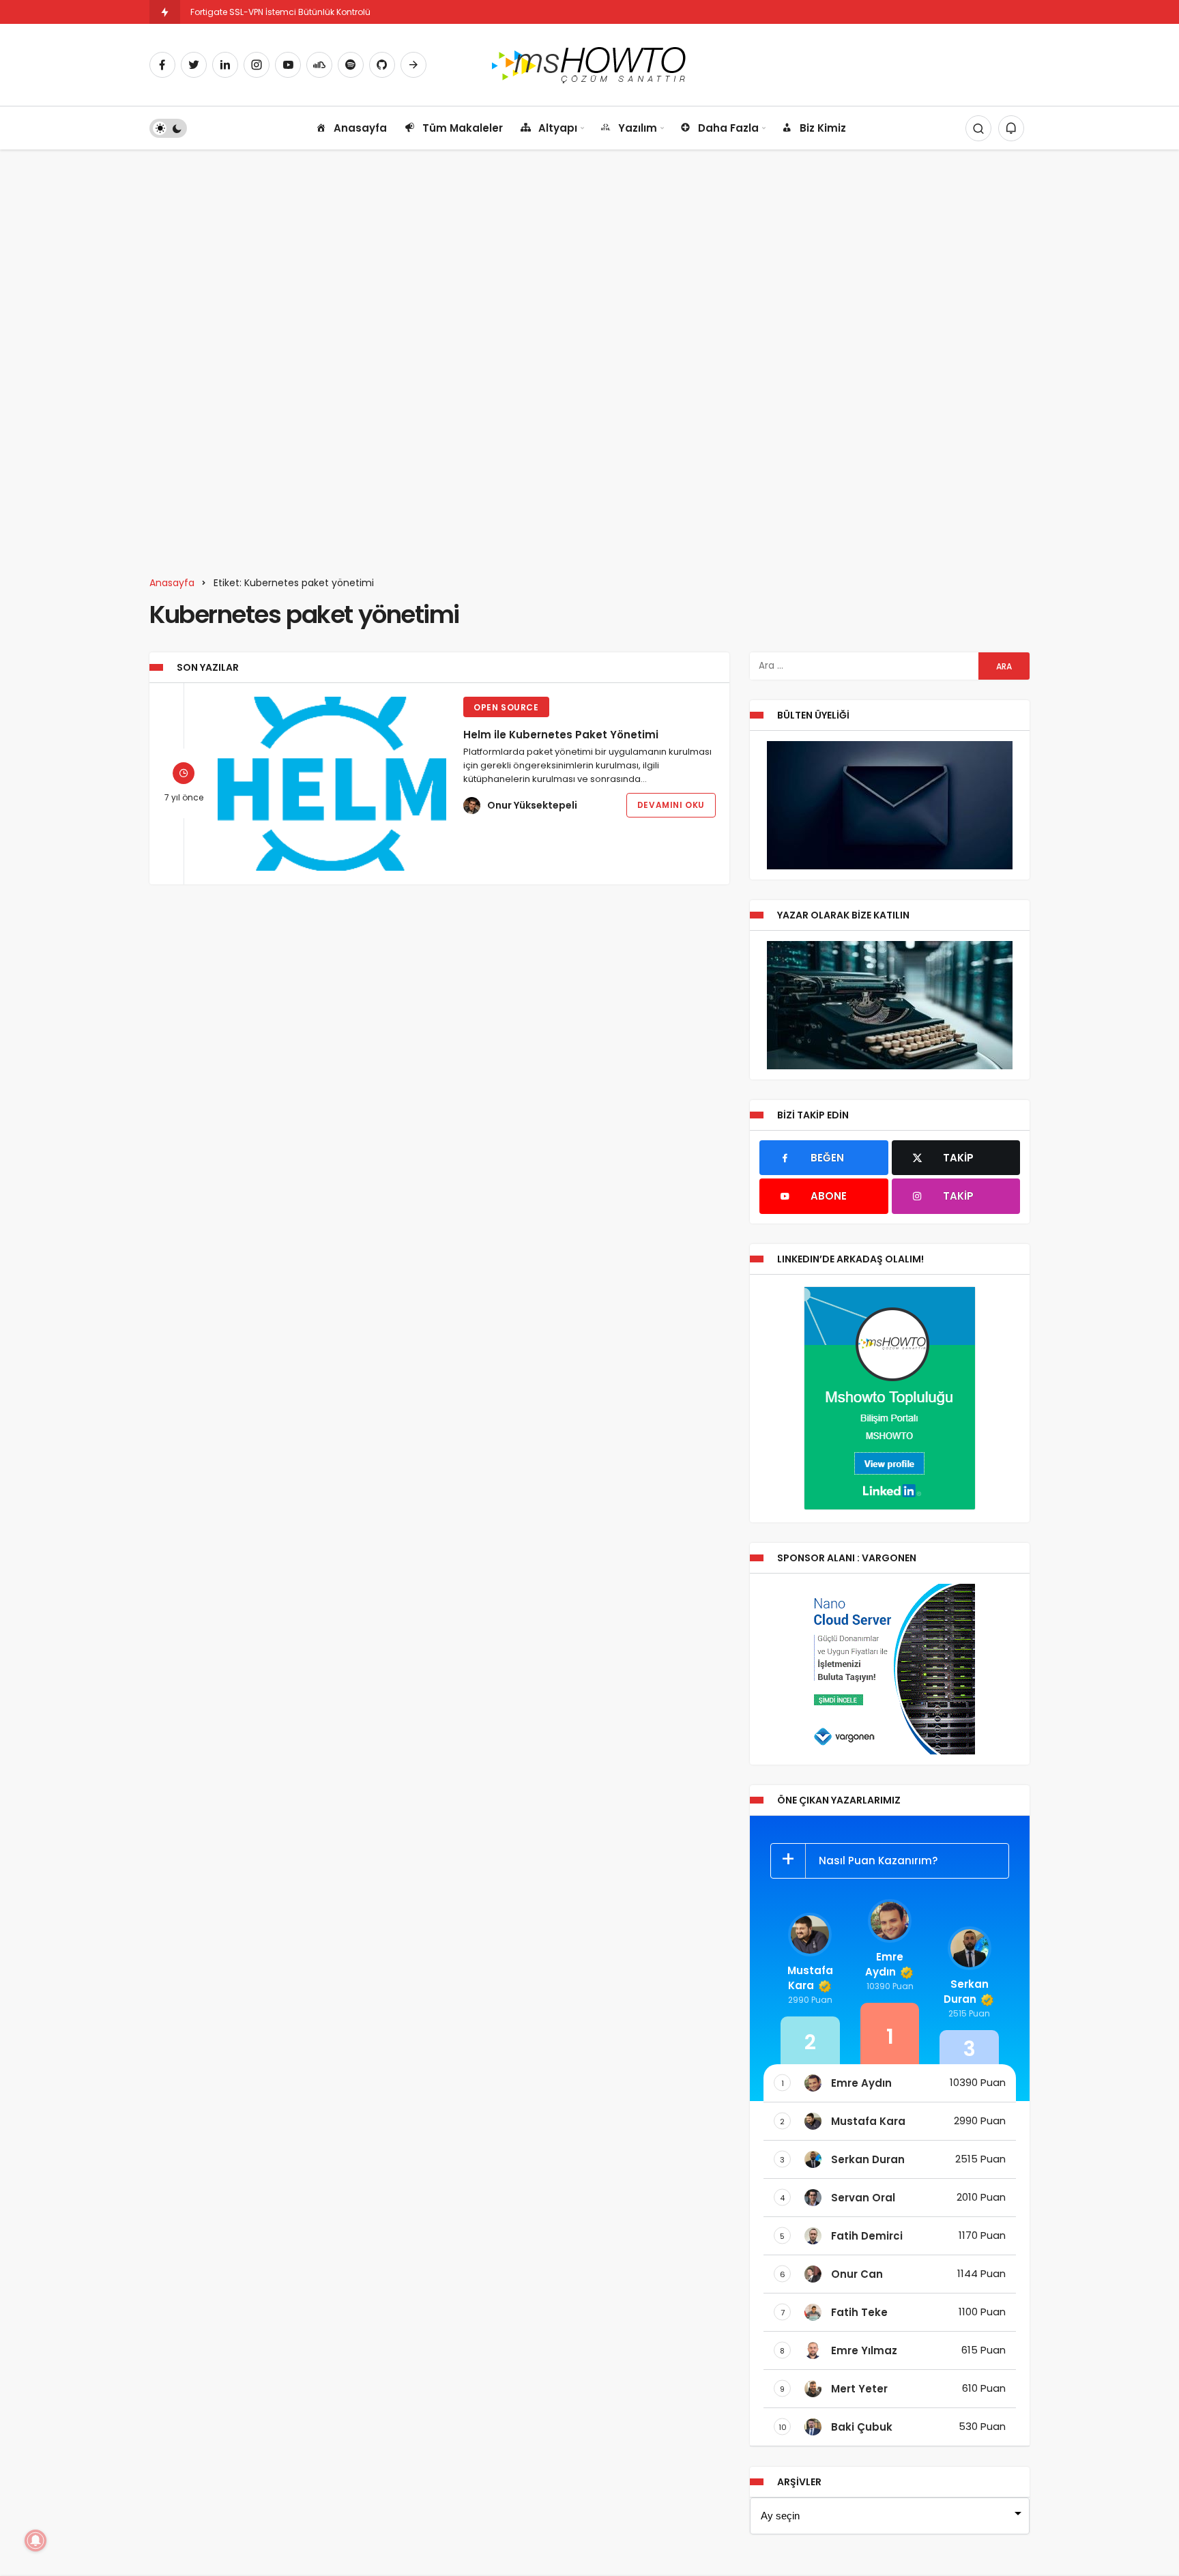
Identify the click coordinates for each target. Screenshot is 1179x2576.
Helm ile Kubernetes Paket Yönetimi (561, 735)
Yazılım (638, 128)
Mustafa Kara (810, 1978)
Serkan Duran (966, 1992)
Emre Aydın (884, 1964)
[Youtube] (288, 65)
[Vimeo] (413, 65)
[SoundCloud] (319, 65)
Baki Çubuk (862, 2427)
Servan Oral (863, 2198)
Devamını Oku (671, 805)
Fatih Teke (859, 2312)
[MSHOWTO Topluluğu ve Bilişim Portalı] (590, 64)
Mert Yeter (859, 2389)
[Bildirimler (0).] (1011, 128)
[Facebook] (162, 65)
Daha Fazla (728, 128)
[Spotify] (351, 65)
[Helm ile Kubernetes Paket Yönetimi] (332, 784)
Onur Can (857, 2274)
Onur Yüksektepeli (532, 805)
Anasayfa (360, 128)
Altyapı (558, 128)
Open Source (506, 707)
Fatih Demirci (867, 2236)
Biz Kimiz (823, 128)
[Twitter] (194, 65)
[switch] (168, 128)
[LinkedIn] (225, 65)
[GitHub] (382, 65)
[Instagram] (257, 65)
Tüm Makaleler (463, 128)
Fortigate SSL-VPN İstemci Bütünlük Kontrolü (280, 12)
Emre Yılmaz (864, 2350)
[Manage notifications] (35, 2541)
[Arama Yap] (978, 128)
